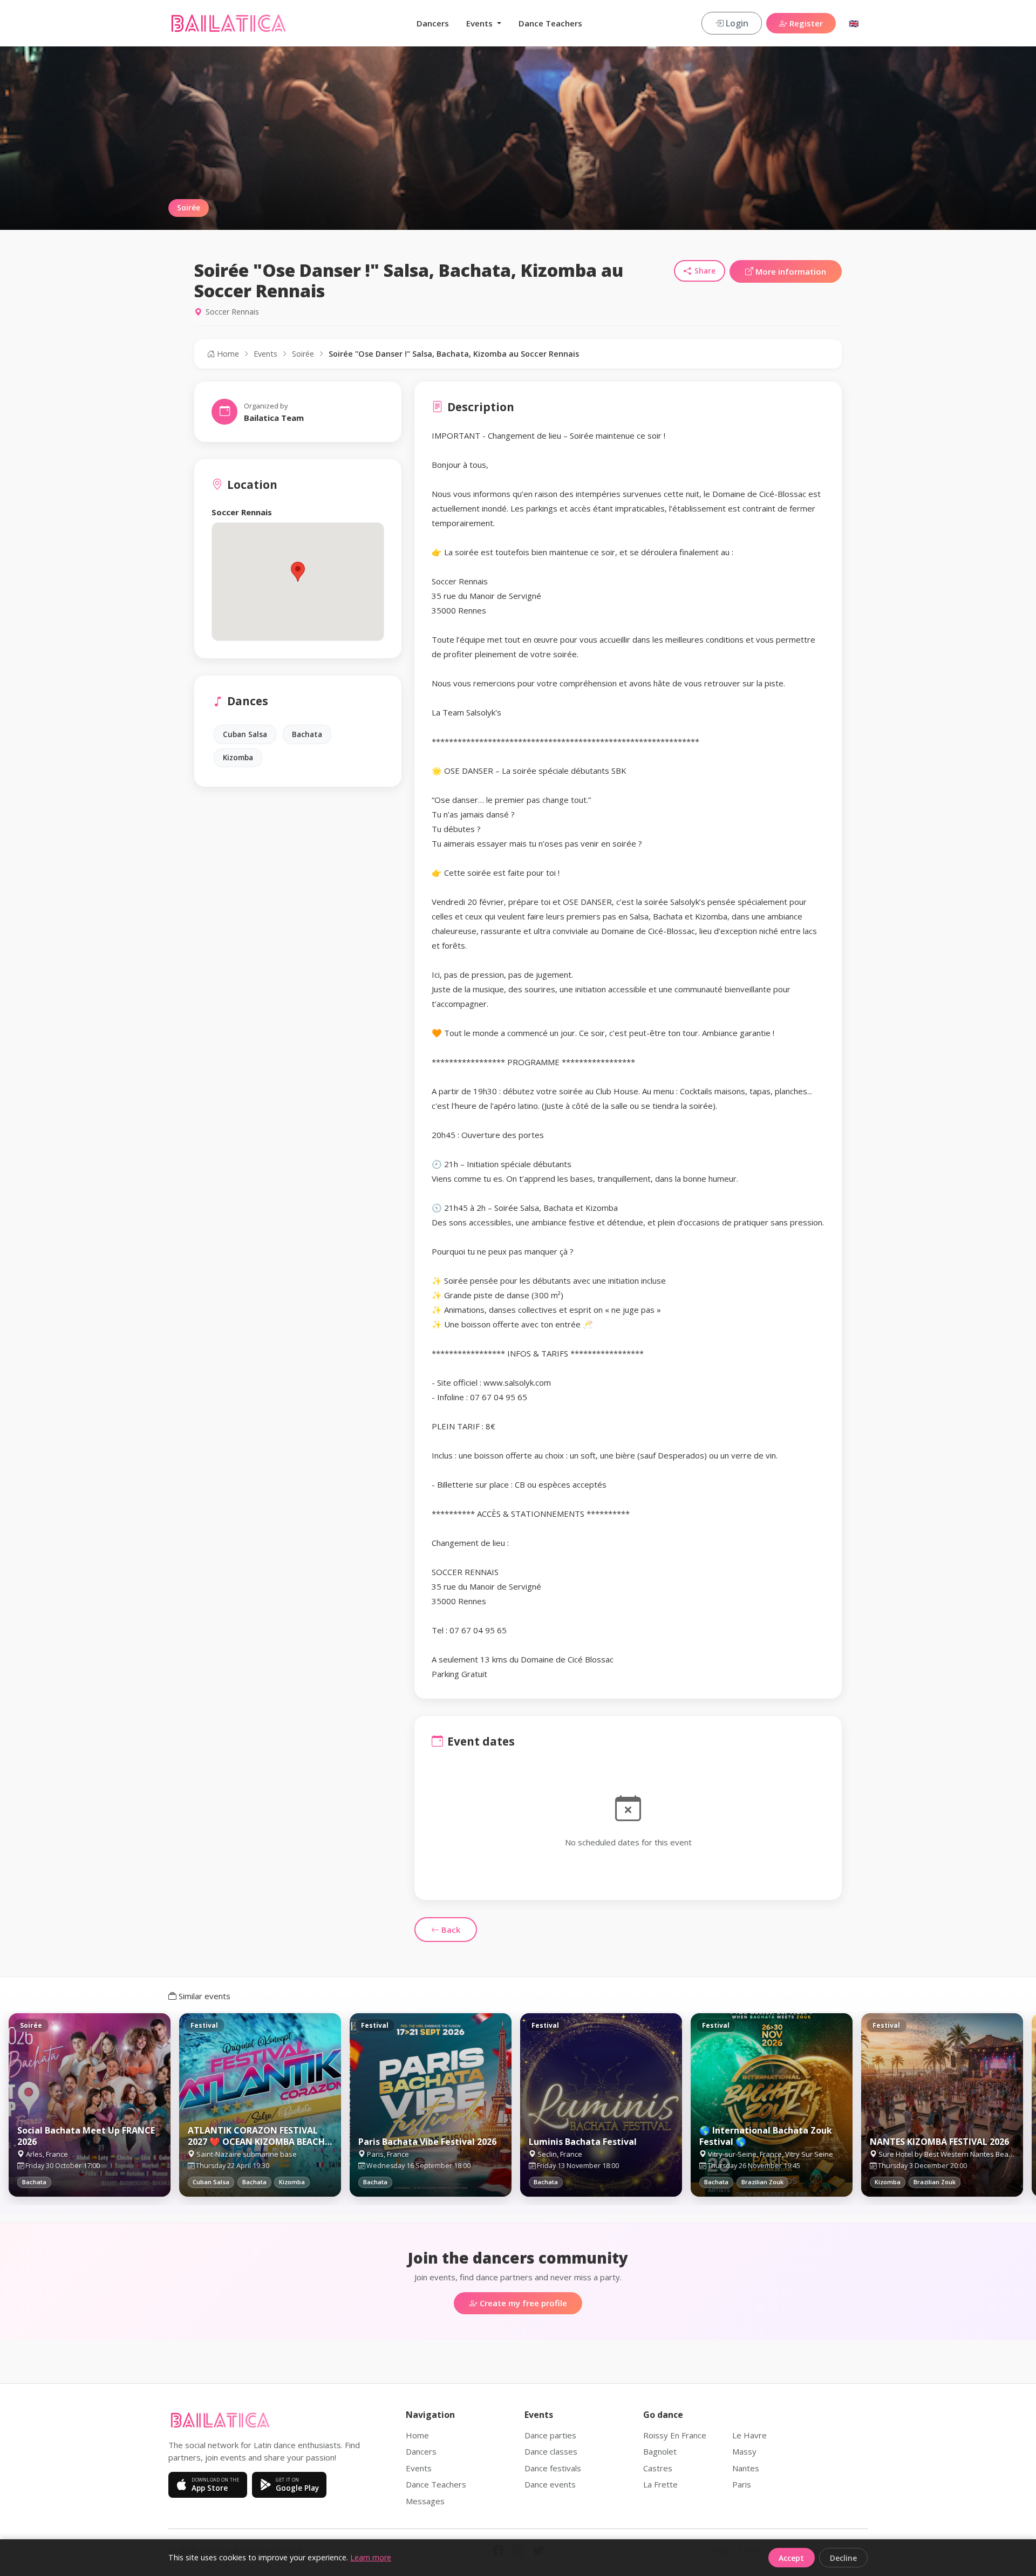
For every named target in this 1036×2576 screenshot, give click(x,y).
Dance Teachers (550, 23)
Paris (742, 2484)
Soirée (303, 354)
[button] (298, 572)
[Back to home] (229, 23)
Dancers (433, 23)
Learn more (371, 2557)
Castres (658, 2468)
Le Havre (749, 2435)
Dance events (550, 2484)
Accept (791, 2558)
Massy (744, 2451)
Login (736, 23)
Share (705, 271)
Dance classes (551, 2451)
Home (227, 354)
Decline (843, 2558)
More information (790, 271)
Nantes (746, 2468)
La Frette (660, 2484)
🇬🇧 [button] (854, 23)
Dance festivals (553, 2468)
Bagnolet (660, 2451)
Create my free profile (522, 2303)
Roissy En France (675, 2435)
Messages (425, 2501)
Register (805, 23)
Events (265, 354)
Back (450, 1930)
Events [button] (480, 23)
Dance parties (550, 2435)
